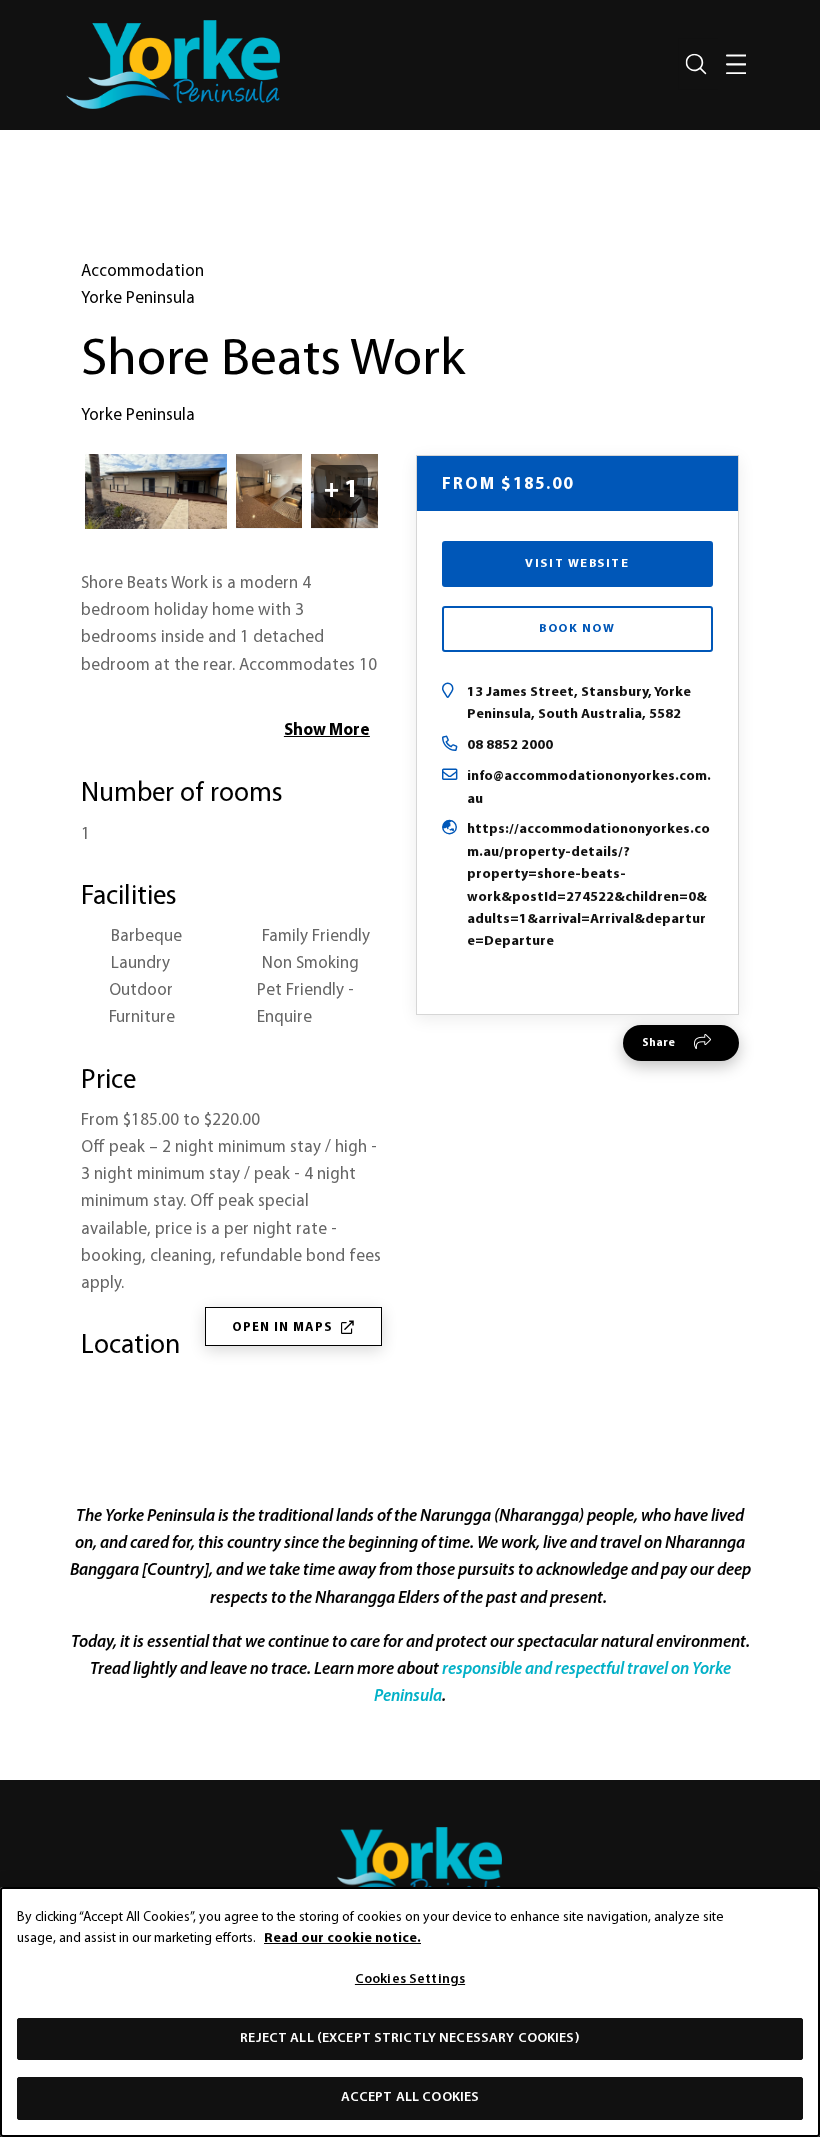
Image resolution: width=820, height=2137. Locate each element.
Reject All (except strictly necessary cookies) (409, 2038)
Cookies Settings (410, 1979)
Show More (327, 730)
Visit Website (577, 564)
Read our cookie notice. (342, 1938)
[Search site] (696, 64)
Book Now (577, 629)
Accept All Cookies (410, 2097)
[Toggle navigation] (736, 64)
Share (658, 1043)
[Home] (410, 1865)
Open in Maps (282, 1327)
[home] (173, 64)
